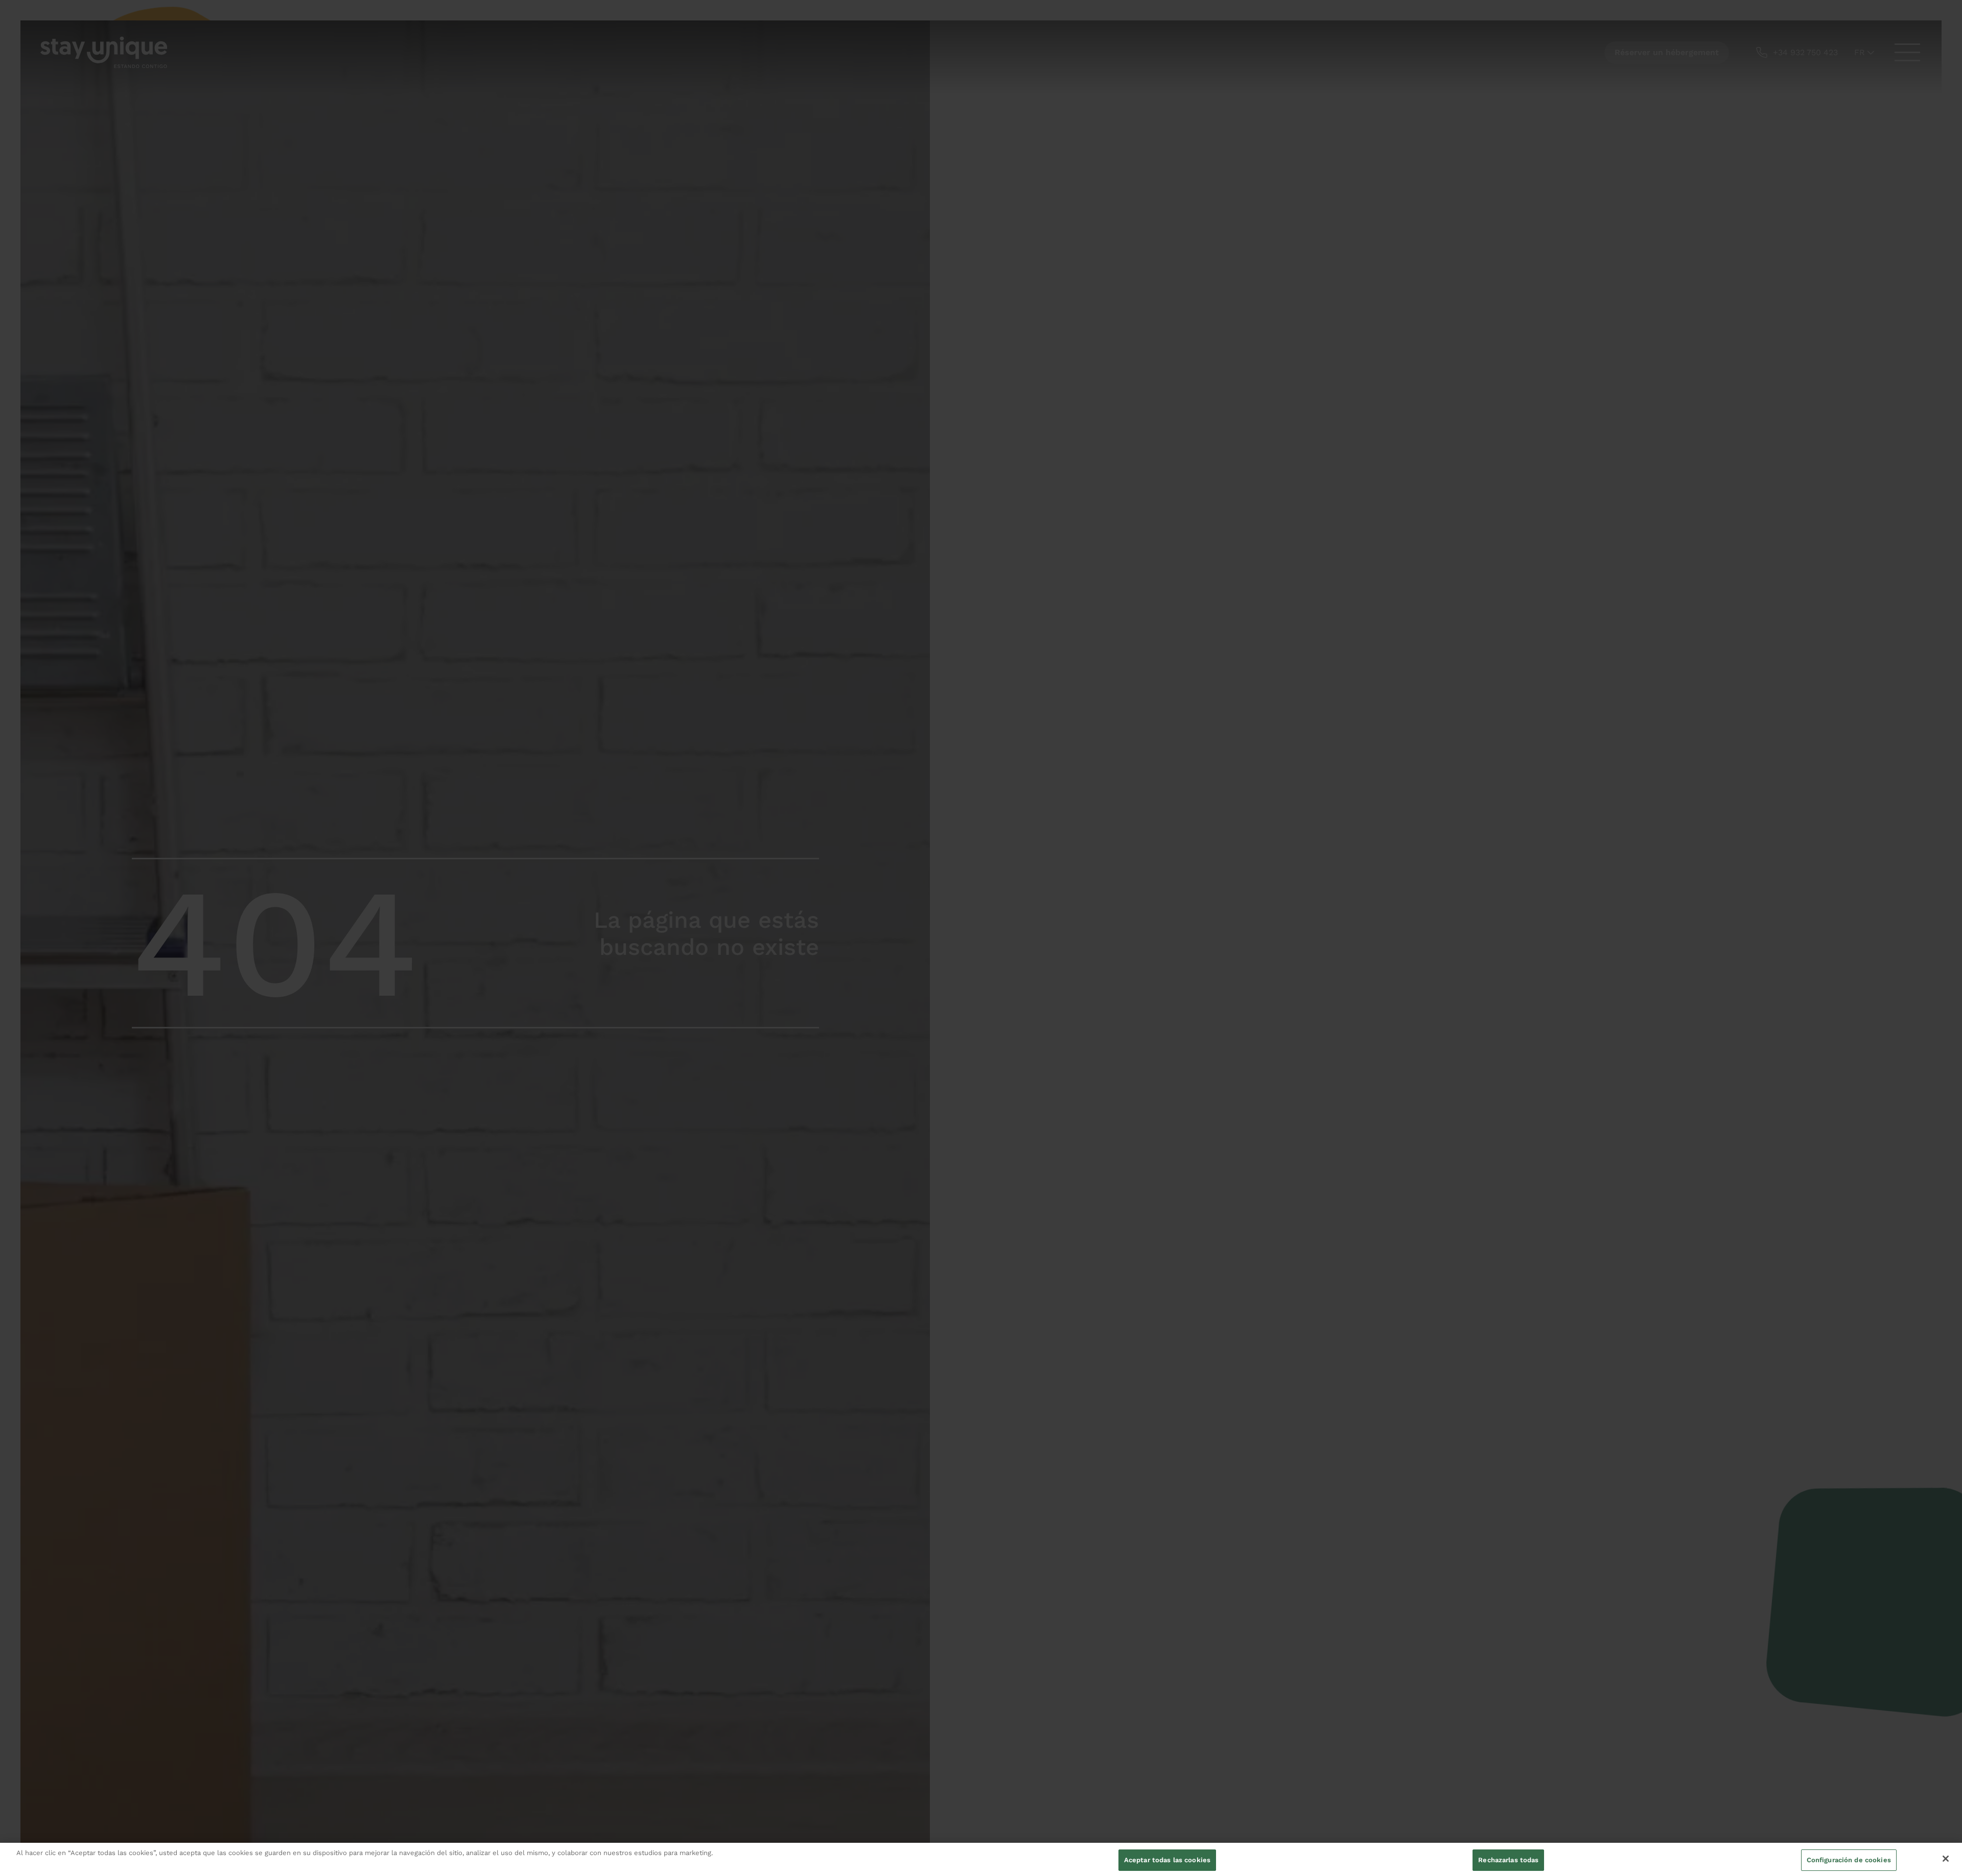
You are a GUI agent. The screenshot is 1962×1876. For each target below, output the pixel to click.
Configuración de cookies (1849, 1860)
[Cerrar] (1946, 1859)
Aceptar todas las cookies (1167, 1860)
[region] (981, 1859)
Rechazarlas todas (1508, 1860)
